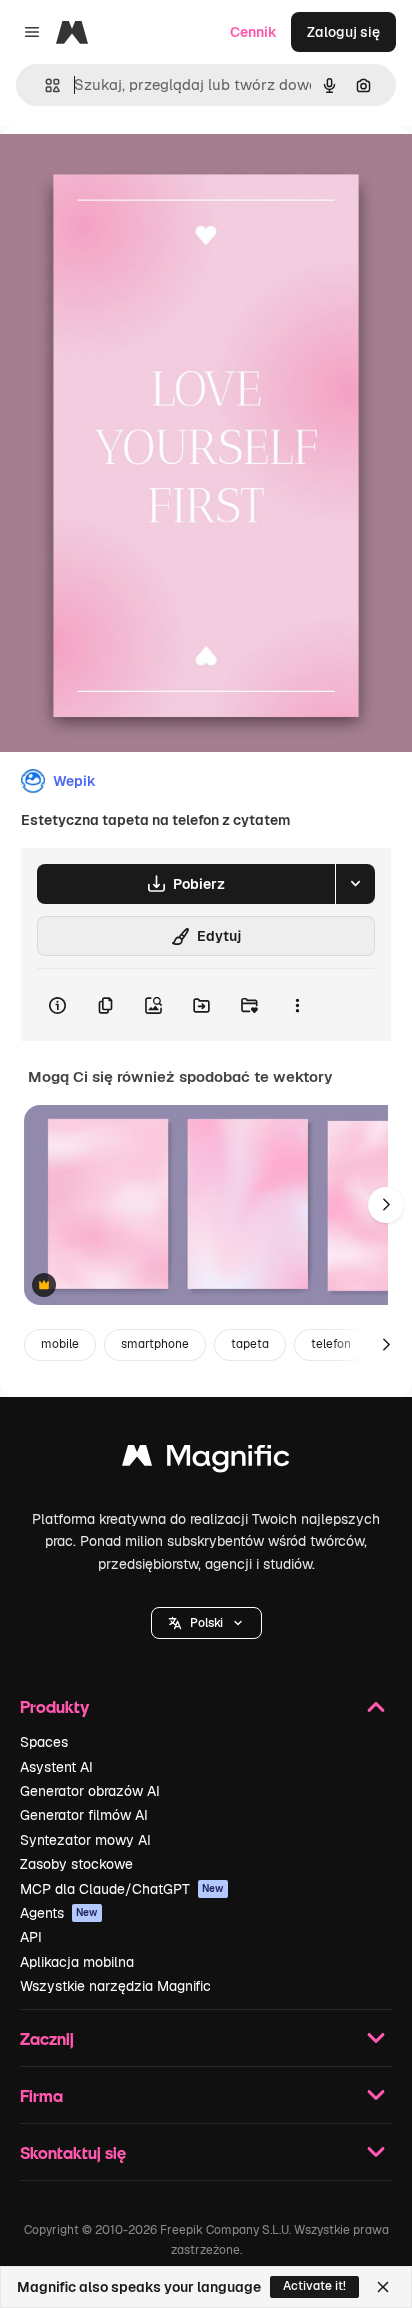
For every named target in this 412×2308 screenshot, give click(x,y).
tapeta (250, 1344)
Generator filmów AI (84, 1815)
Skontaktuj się (73, 2152)
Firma (41, 2095)
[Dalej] (386, 1205)
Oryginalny (138, 171)
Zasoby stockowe (76, 1864)
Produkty (54, 1706)
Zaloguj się (343, 32)
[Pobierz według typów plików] (355, 884)
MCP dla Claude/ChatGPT (122, 1889)
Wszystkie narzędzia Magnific (115, 1986)
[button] (206, 1623)
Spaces (44, 1742)
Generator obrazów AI (90, 1791)
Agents (59, 1913)
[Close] (383, 2287)
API (31, 1937)
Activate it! (314, 2286)
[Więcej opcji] (297, 1005)
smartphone (155, 1344)
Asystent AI (56, 1767)
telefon (331, 1344)
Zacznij (47, 2038)
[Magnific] (206, 1460)
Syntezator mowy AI (85, 1840)
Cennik (253, 32)
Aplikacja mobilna (77, 1962)
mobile (60, 1344)
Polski (206, 1623)
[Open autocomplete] (44, 85)
